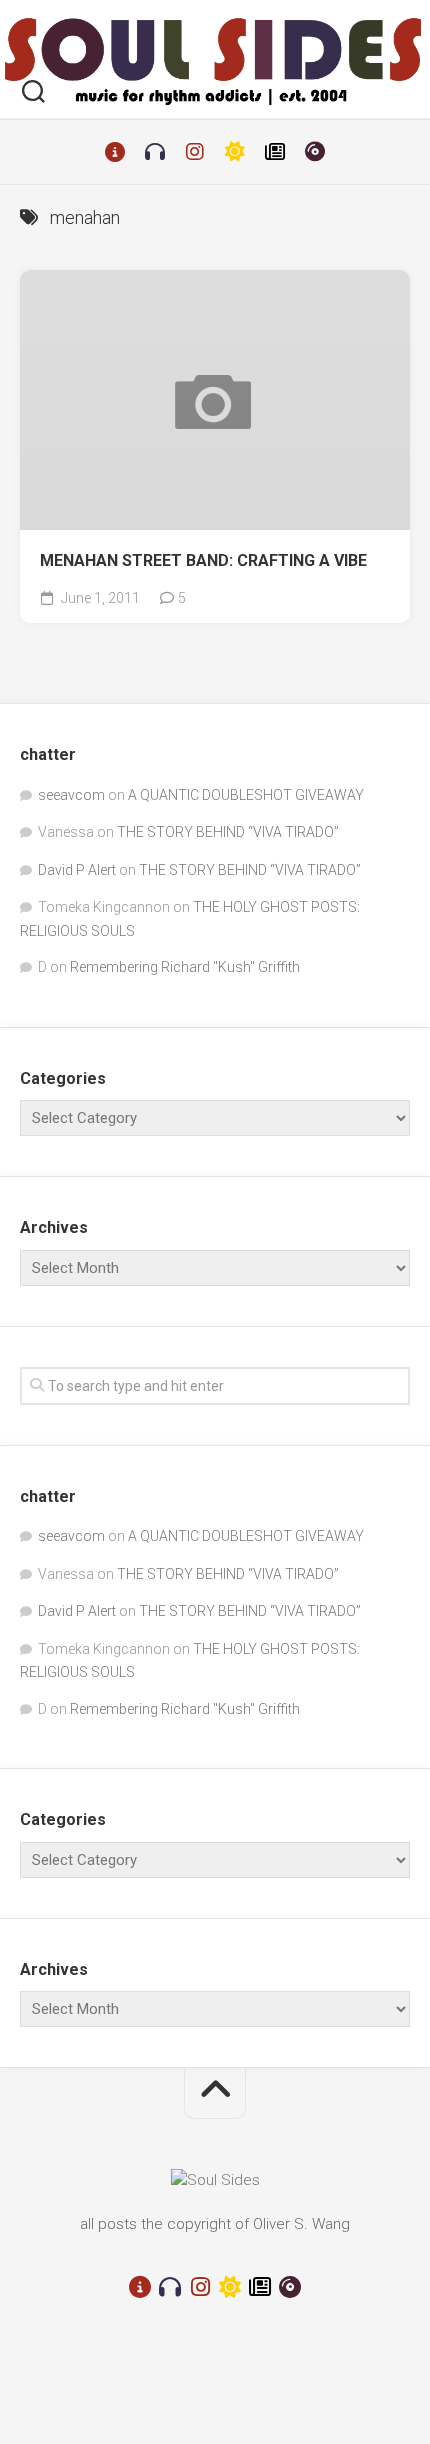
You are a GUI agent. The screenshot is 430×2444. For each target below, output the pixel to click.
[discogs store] (315, 152)
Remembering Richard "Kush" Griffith (185, 967)
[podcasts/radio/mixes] (155, 152)
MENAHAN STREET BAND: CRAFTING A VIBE (203, 560)
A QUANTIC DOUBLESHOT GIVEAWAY (246, 795)
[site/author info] (115, 152)
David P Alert (77, 870)
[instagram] (195, 152)
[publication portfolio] (275, 152)
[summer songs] (235, 152)
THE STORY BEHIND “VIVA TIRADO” (228, 832)
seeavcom (71, 795)
